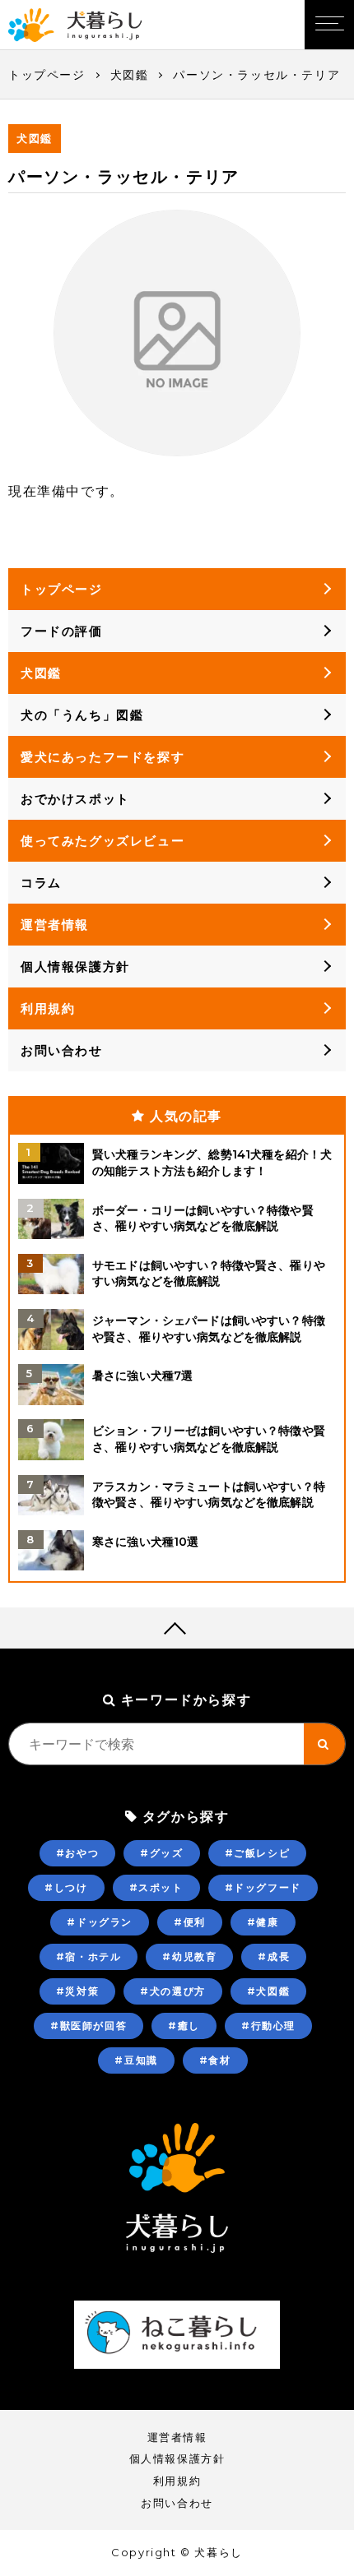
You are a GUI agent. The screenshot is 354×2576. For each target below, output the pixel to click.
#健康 (263, 1922)
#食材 (215, 2060)
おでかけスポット (75, 799)
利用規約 (48, 1008)
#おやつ (77, 1853)
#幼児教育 (189, 1956)
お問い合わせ (62, 1050)
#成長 (274, 1956)
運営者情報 (55, 925)
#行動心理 (268, 2026)
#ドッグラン (100, 1922)
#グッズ (161, 1853)
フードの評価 (62, 631)
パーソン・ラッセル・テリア (256, 75)
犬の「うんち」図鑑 (82, 715)
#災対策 (77, 1991)
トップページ (47, 75)
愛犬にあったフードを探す (102, 757)
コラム (41, 883)
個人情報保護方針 (75, 967)
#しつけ (66, 1887)
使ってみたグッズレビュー (102, 841)
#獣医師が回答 (88, 2026)
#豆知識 (136, 2060)
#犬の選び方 (173, 1991)
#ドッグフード (263, 1887)
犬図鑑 (130, 75)
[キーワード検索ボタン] (324, 1744)
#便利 (190, 1922)
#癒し (184, 2026)
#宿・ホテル (89, 1956)
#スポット (156, 1887)
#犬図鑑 (268, 1991)
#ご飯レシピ (258, 1853)
